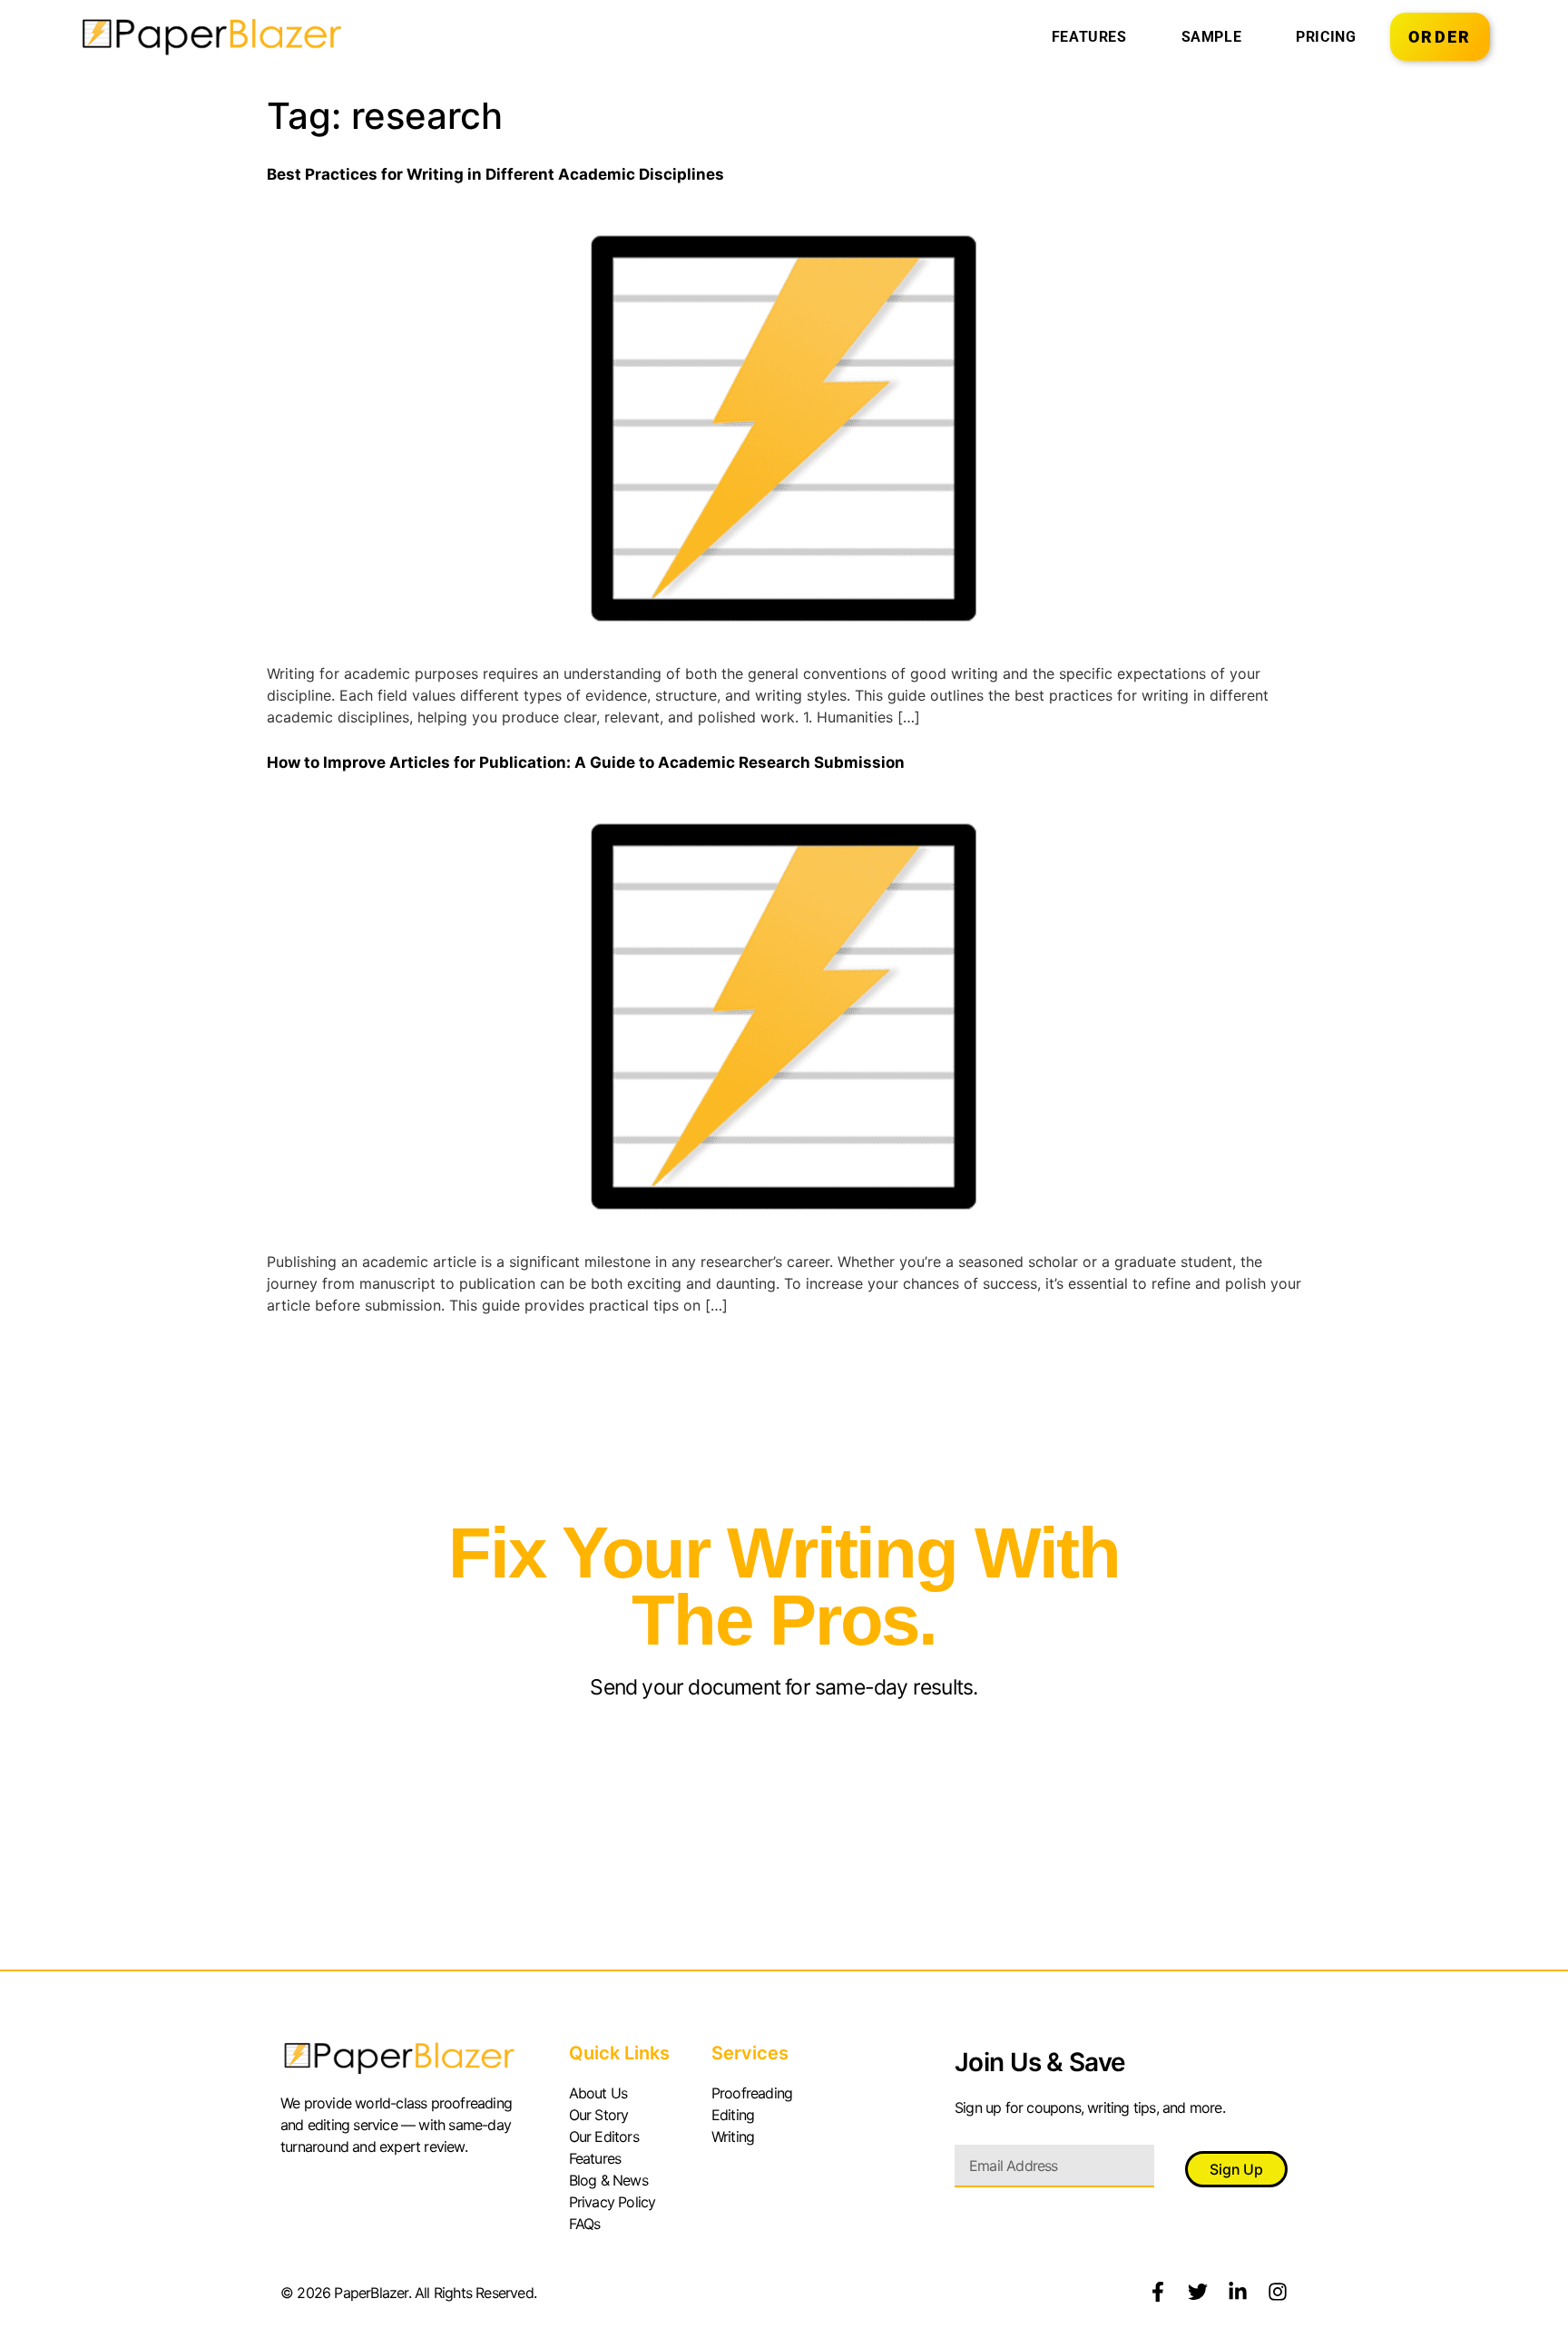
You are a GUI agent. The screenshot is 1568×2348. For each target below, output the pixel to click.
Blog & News (608, 2180)
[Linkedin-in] (1238, 2292)
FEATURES (1089, 37)
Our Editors (604, 2137)
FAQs (585, 2224)
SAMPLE (1212, 37)
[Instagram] (1278, 2292)
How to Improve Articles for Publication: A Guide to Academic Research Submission (586, 762)
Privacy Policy (612, 2202)
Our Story (599, 2115)
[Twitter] (1198, 2292)
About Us (598, 2093)
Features (595, 2158)
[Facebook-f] (1158, 2292)
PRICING (1326, 37)
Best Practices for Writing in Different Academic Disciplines (495, 174)
